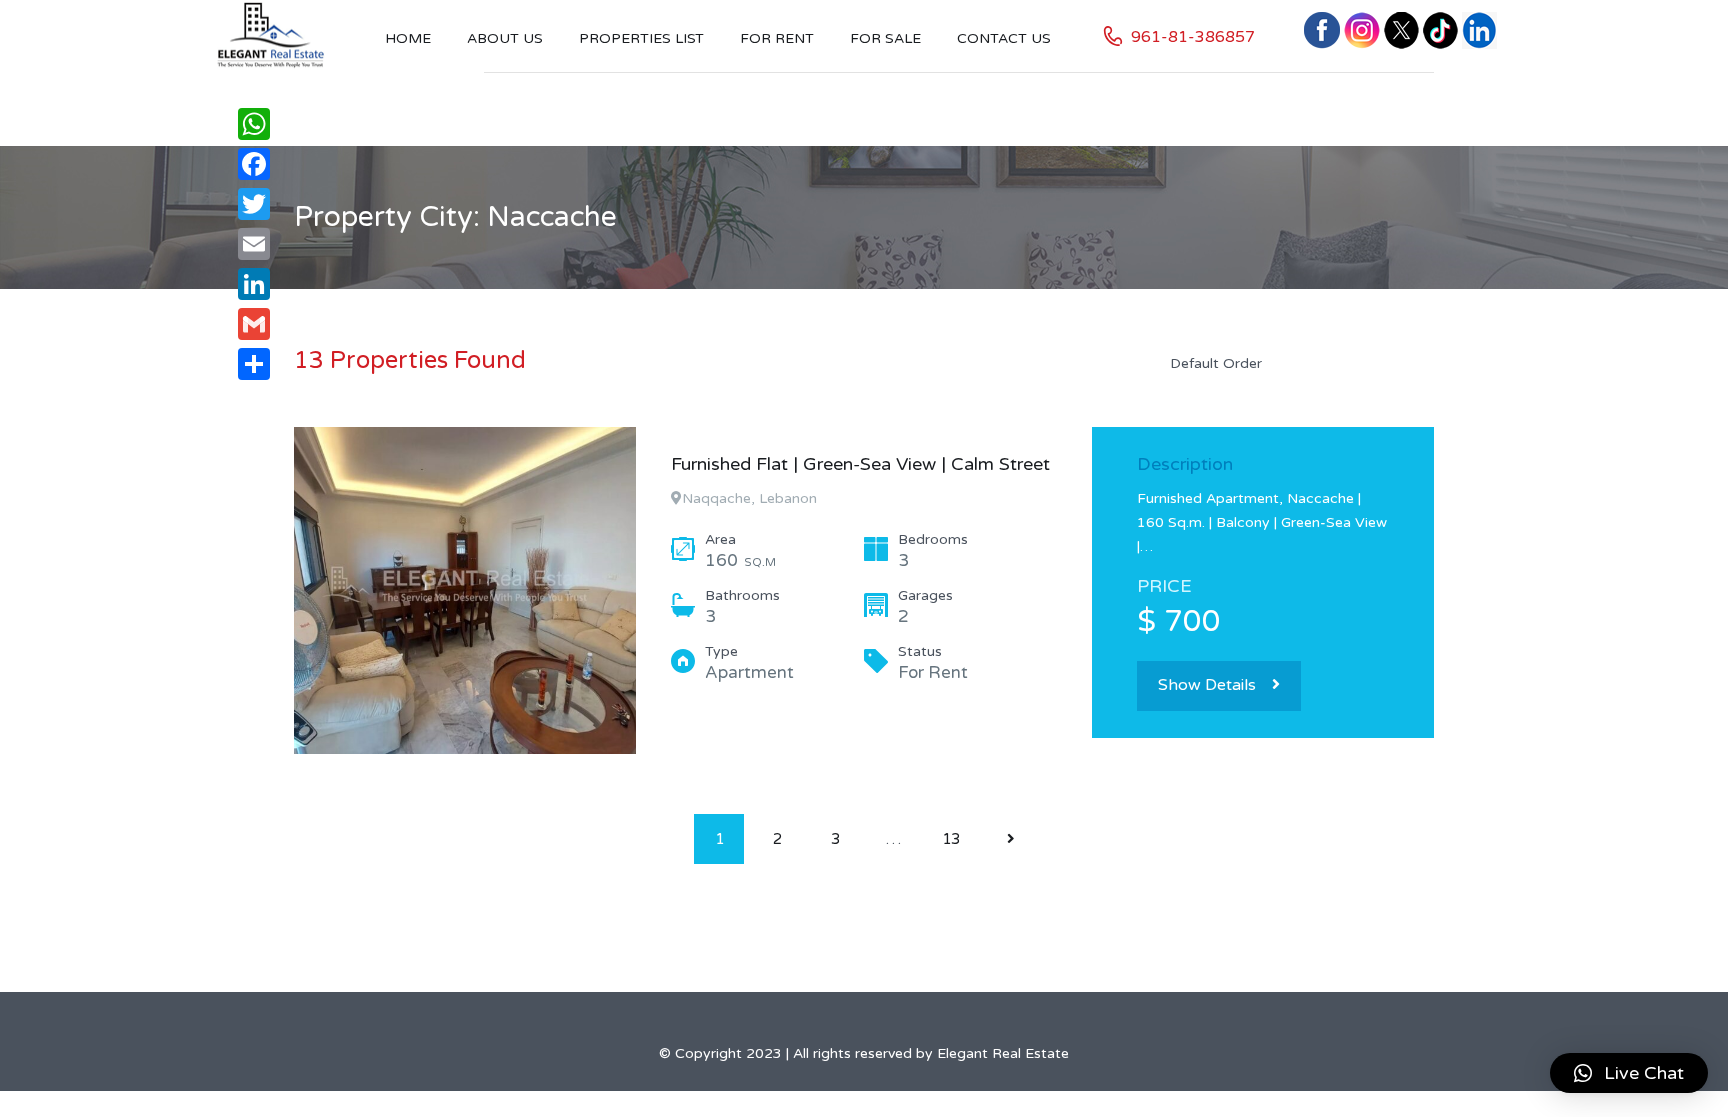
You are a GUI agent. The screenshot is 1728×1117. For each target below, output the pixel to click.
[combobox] (1294, 363)
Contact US (1004, 38)
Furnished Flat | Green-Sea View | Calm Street (860, 464)
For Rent (777, 38)
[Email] (254, 244)
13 (951, 839)
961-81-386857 (1193, 37)
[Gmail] (254, 324)
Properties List (641, 38)
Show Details (1207, 685)
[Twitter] (254, 204)
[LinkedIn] (254, 284)
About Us (505, 38)
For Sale (885, 38)
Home (408, 38)
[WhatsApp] (254, 124)
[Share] (254, 364)
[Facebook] (254, 164)
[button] (1629, 1073)
